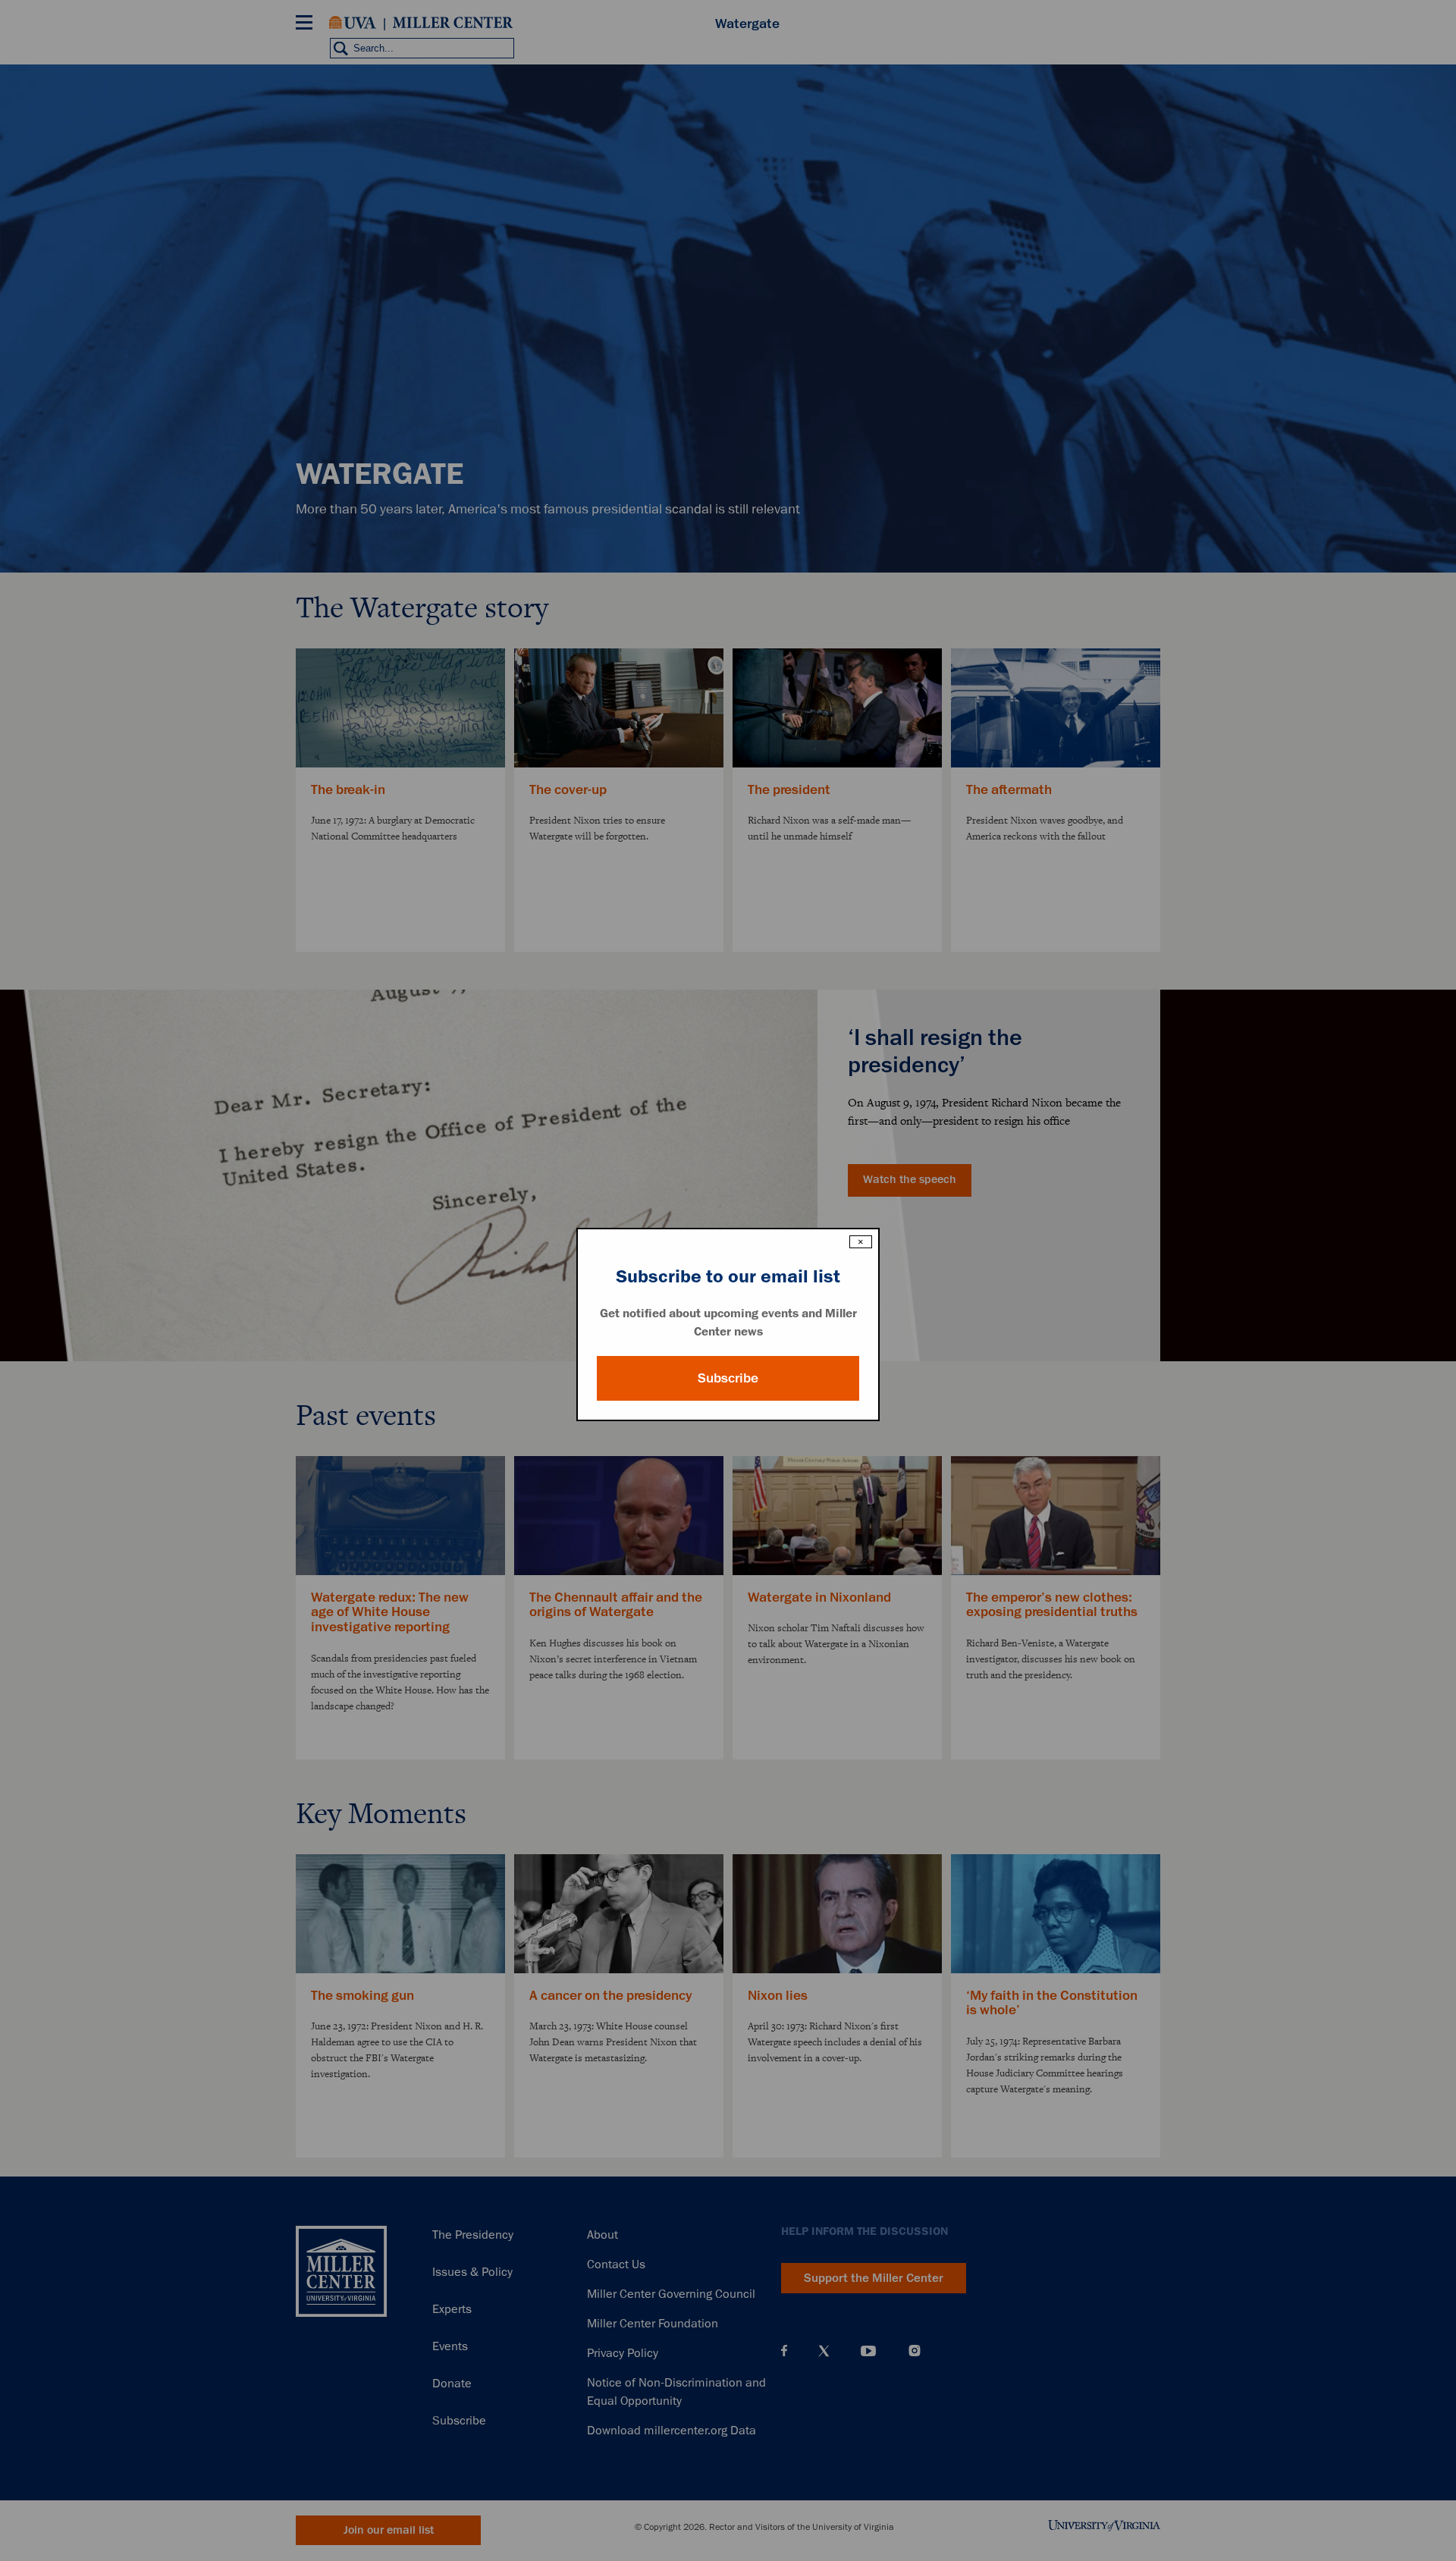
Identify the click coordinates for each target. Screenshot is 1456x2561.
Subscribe (728, 1378)
